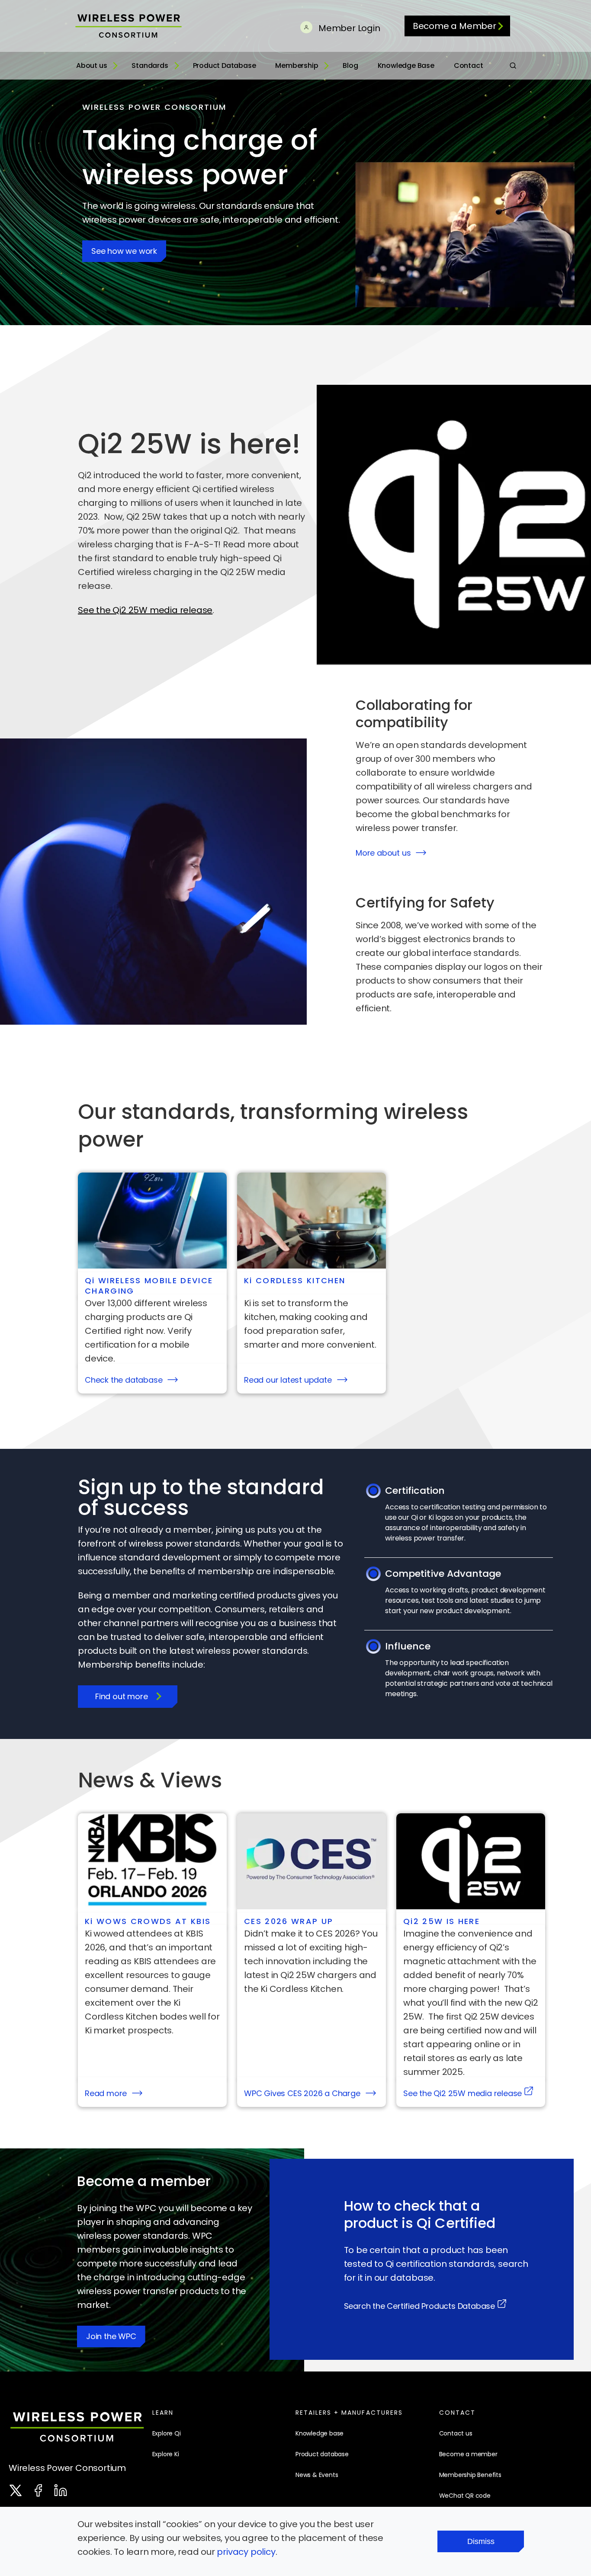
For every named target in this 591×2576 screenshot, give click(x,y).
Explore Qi (167, 2433)
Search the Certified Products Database (419, 2306)
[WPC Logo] (77, 2429)
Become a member (468, 2454)
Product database (322, 2454)
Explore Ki (166, 2454)
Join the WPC (111, 2336)
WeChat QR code (465, 2496)
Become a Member (454, 26)
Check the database (124, 1380)
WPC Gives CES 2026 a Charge (302, 2093)
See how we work (124, 251)
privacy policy (246, 2552)
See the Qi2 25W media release (145, 610)
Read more (106, 2093)
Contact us (456, 2433)
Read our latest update (288, 1380)
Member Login (348, 28)
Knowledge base (320, 2433)
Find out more (121, 1696)
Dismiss (481, 2541)
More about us (383, 853)
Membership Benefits (470, 2475)
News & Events (317, 2475)
